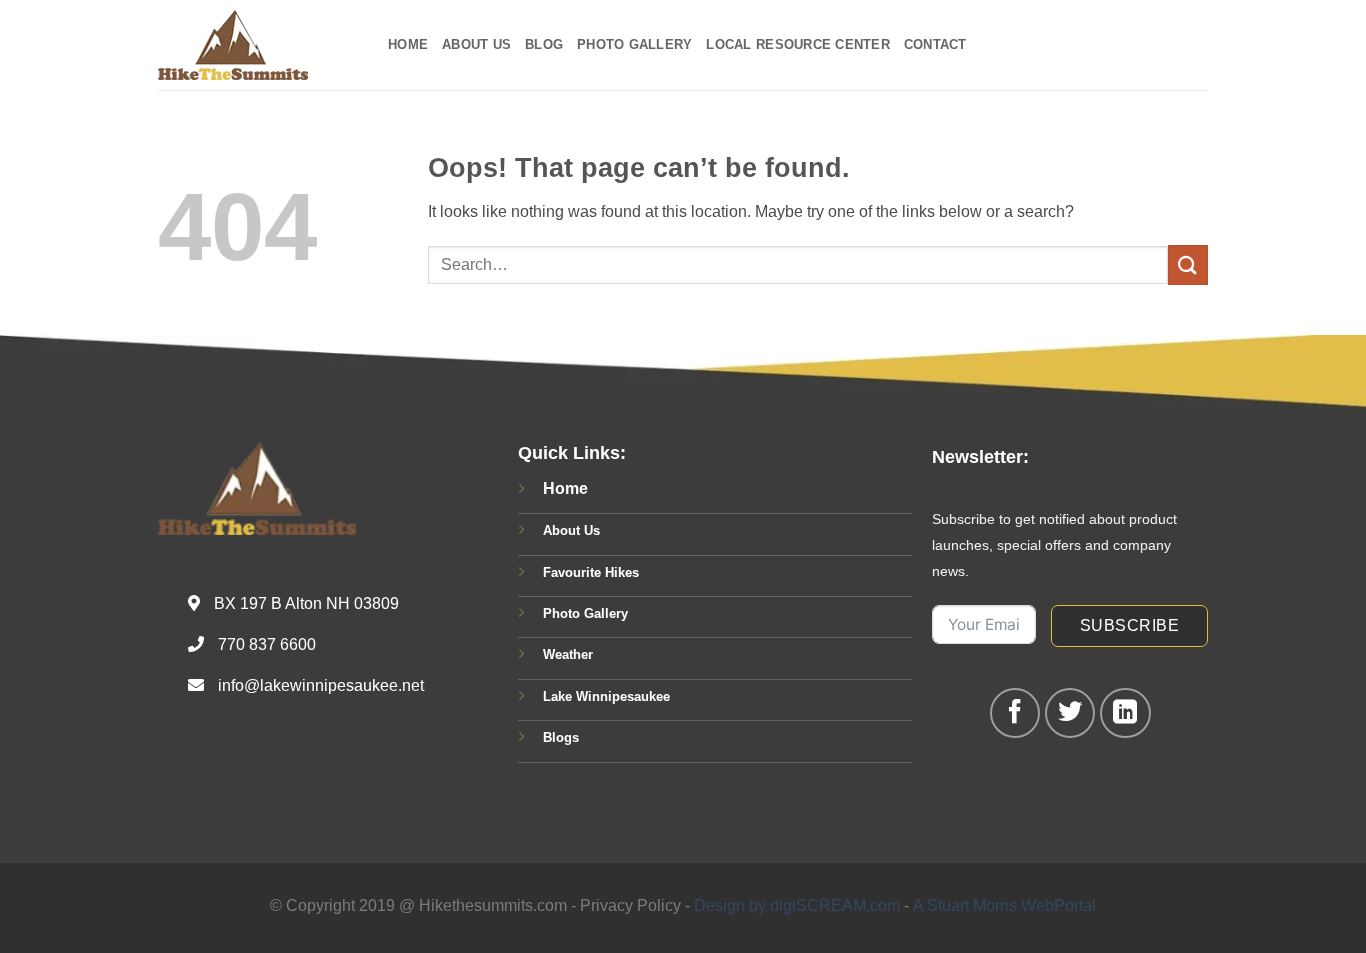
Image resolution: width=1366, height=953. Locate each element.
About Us (476, 44)
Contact (935, 44)
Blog (544, 44)
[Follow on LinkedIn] (1125, 713)
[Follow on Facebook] (1015, 713)
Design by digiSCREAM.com (797, 905)
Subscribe (1129, 625)
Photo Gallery (634, 44)
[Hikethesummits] (258, 45)
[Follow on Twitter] (1070, 713)
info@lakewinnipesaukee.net (321, 685)
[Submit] (1188, 264)
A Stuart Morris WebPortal (1004, 905)
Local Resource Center (797, 44)
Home (408, 44)
